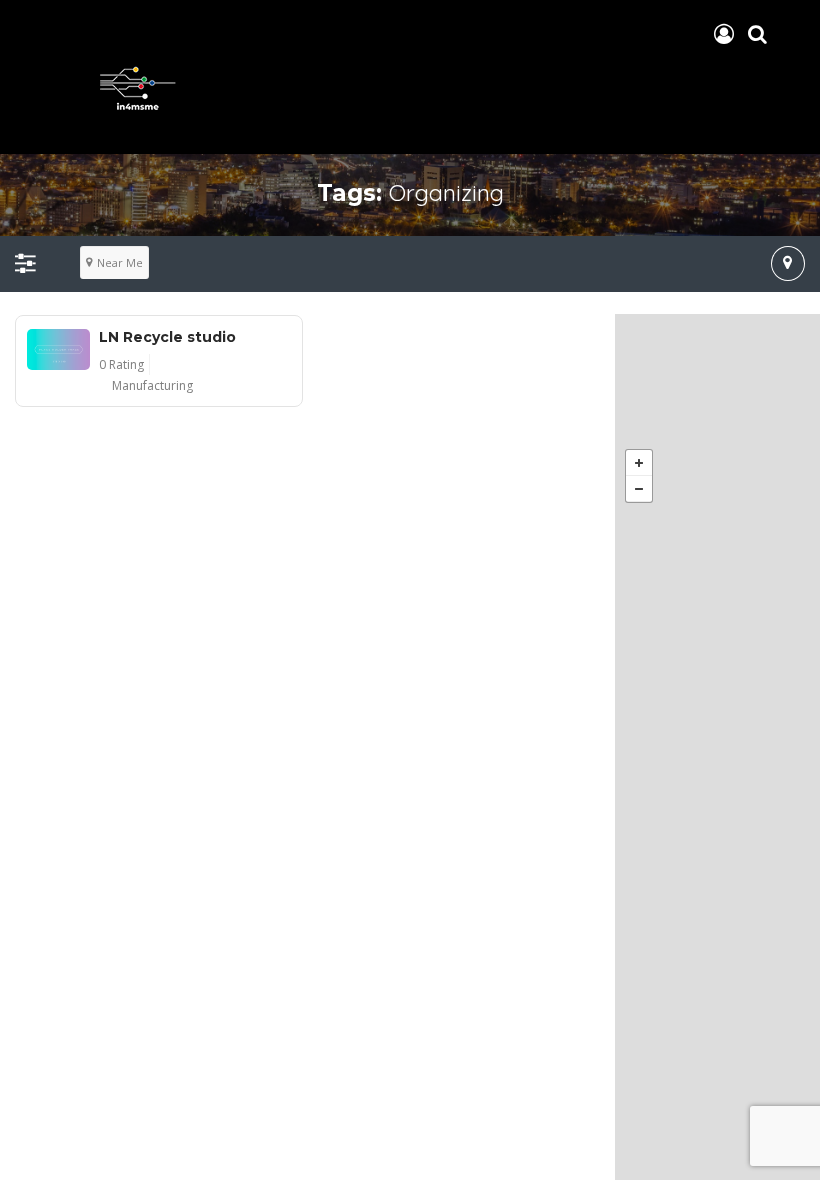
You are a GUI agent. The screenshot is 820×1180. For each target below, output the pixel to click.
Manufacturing (152, 385)
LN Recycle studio (167, 337)
